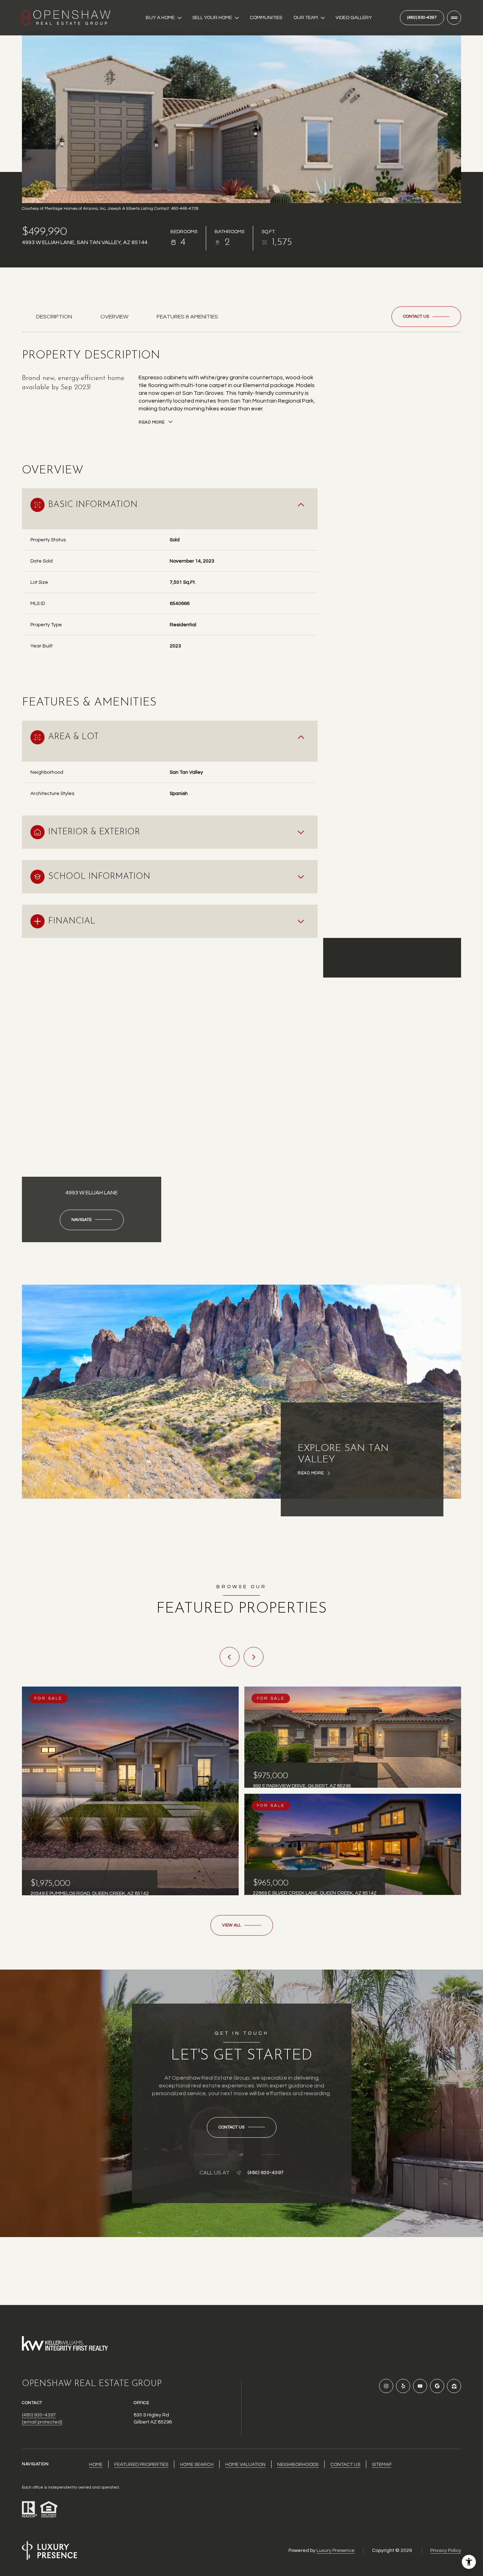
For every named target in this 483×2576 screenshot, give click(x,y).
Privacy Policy (446, 2551)
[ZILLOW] (454, 2386)
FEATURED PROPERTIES (141, 2465)
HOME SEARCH (197, 2465)
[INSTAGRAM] (386, 2386)
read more (311, 1473)
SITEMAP (382, 2465)
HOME (96, 2465)
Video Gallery (354, 18)
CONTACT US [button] (345, 2465)
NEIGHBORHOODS (298, 2465)
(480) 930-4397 (422, 18)
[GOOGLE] (437, 2386)
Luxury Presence (336, 2551)
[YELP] (403, 2386)
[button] (426, 317)
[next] (254, 1657)
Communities (266, 18)
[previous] (229, 1657)
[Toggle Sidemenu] (454, 18)
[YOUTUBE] (420, 2386)
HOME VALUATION (245, 2465)
